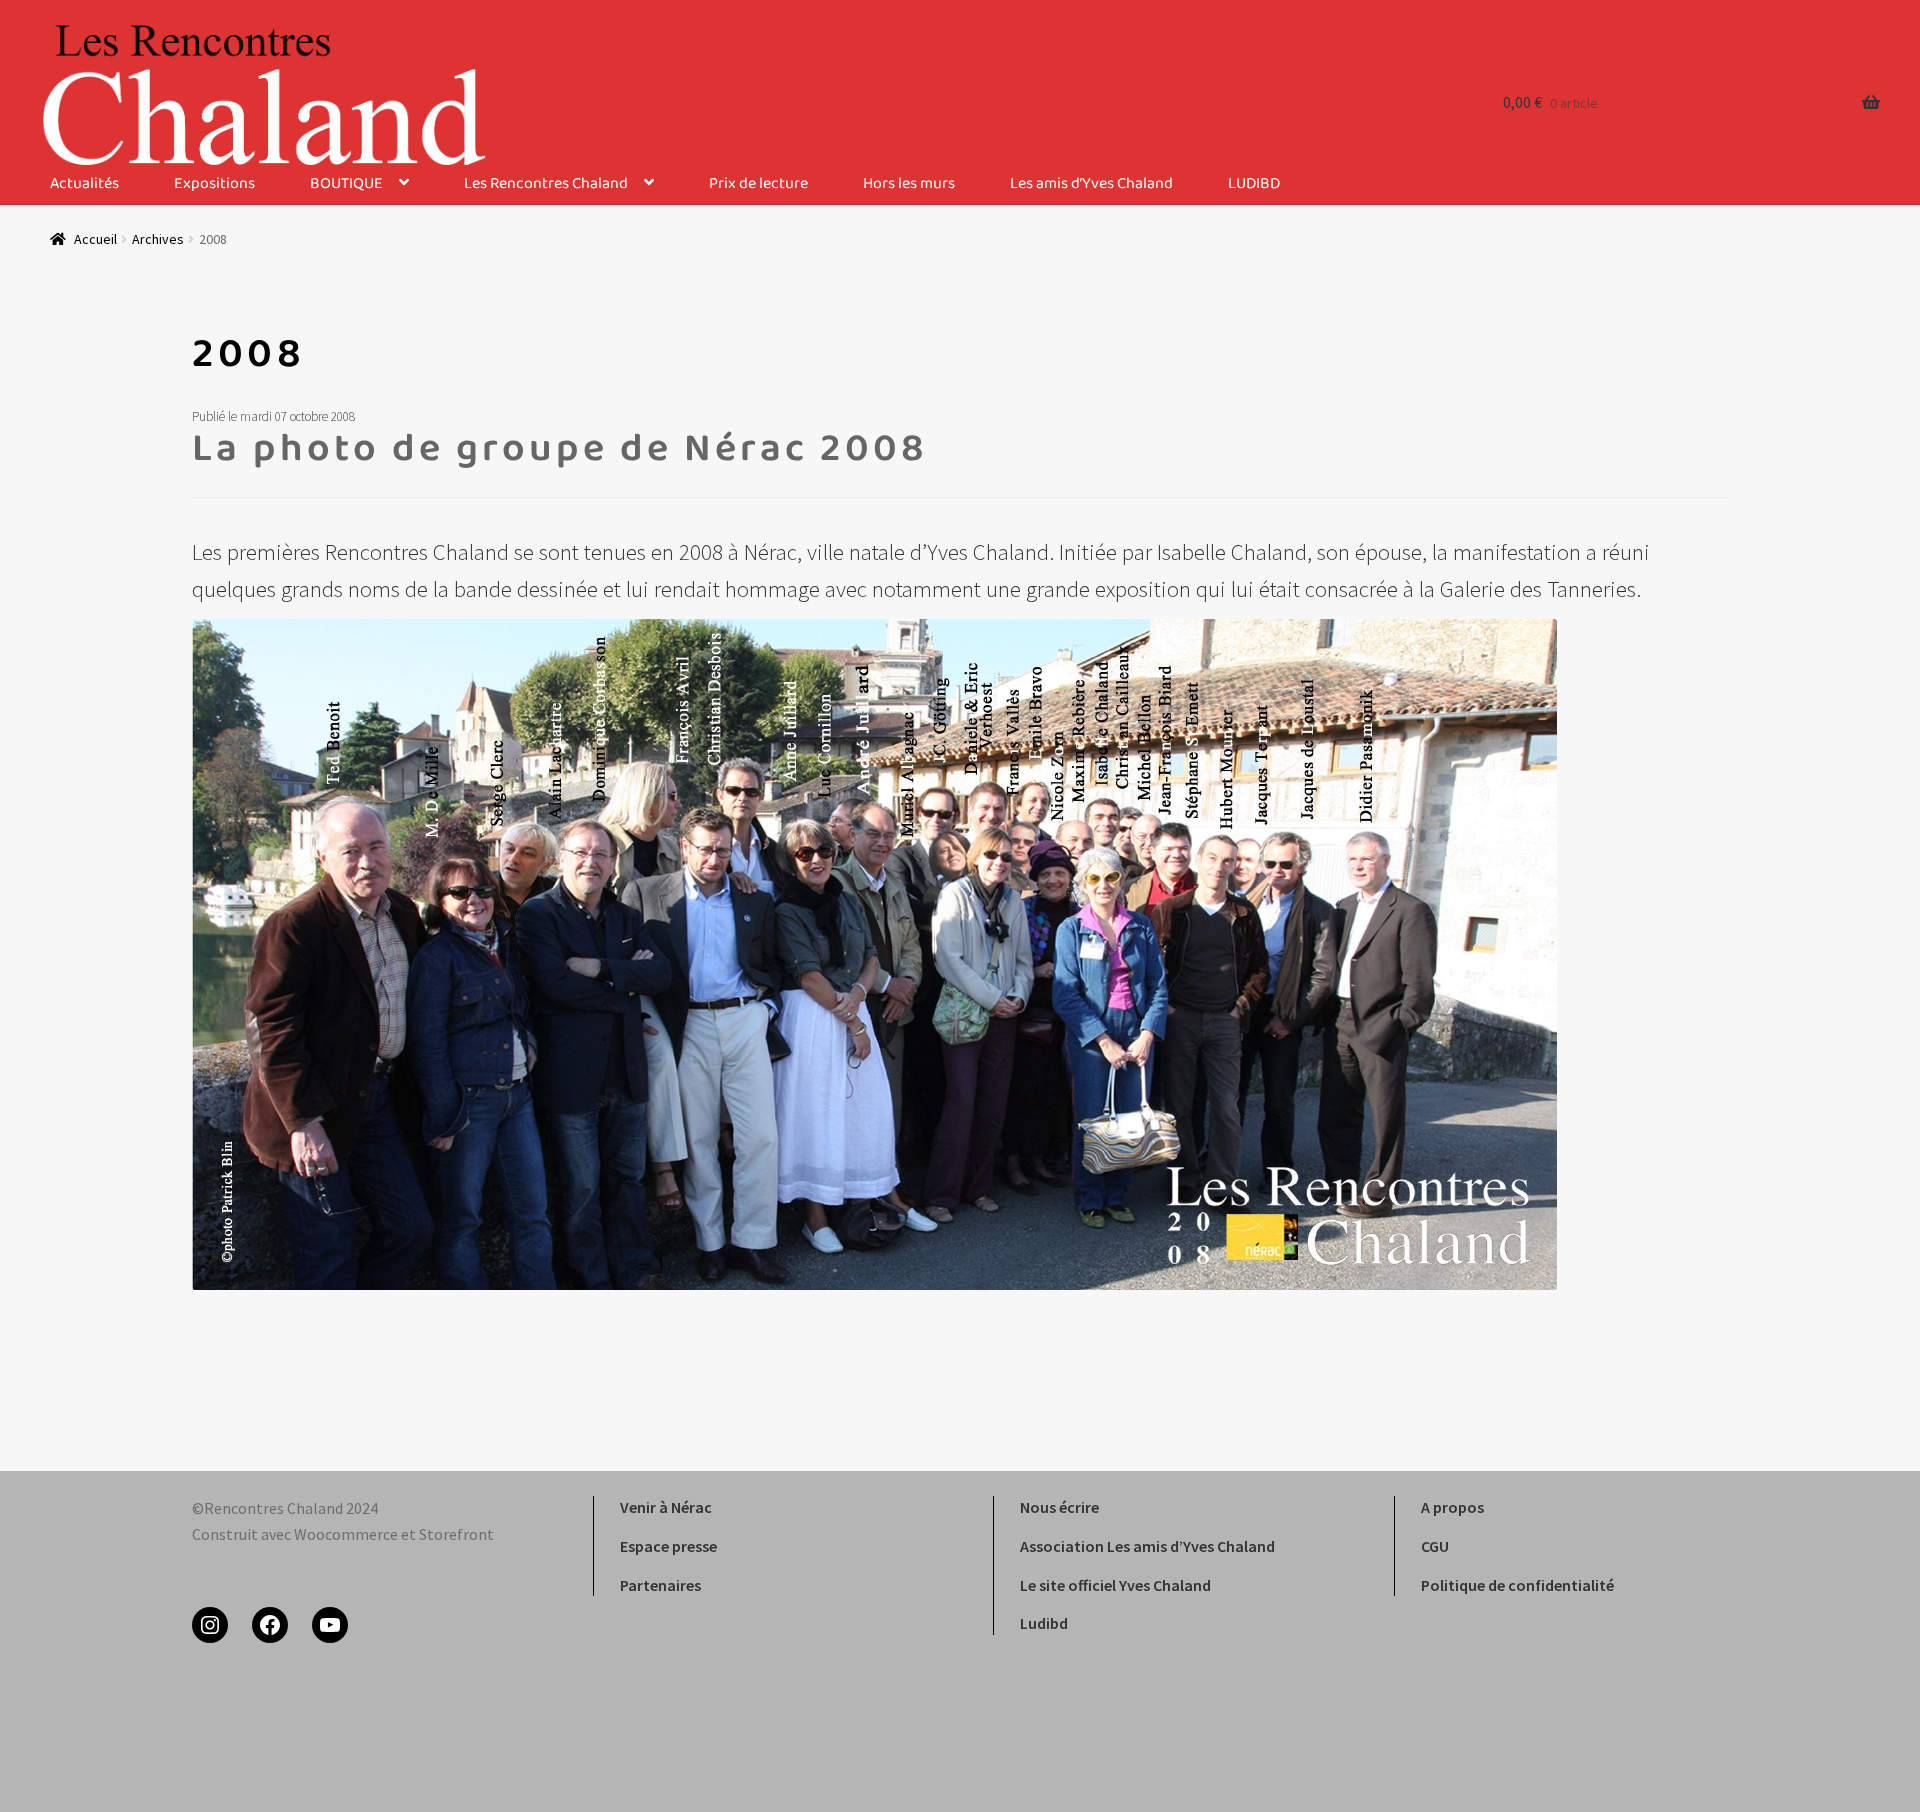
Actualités (84, 184)
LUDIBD (1254, 184)
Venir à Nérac (666, 1507)
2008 (248, 356)
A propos (1452, 1507)
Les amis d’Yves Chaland (1091, 184)
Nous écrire (1059, 1507)
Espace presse (668, 1546)
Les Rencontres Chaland (546, 184)
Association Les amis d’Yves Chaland (1147, 1546)
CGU (1435, 1546)
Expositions (214, 184)
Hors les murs (909, 184)
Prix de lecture (758, 184)
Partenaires (660, 1585)
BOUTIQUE (346, 184)
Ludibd (1044, 1623)
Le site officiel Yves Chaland (1115, 1585)
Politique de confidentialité (1517, 1585)
